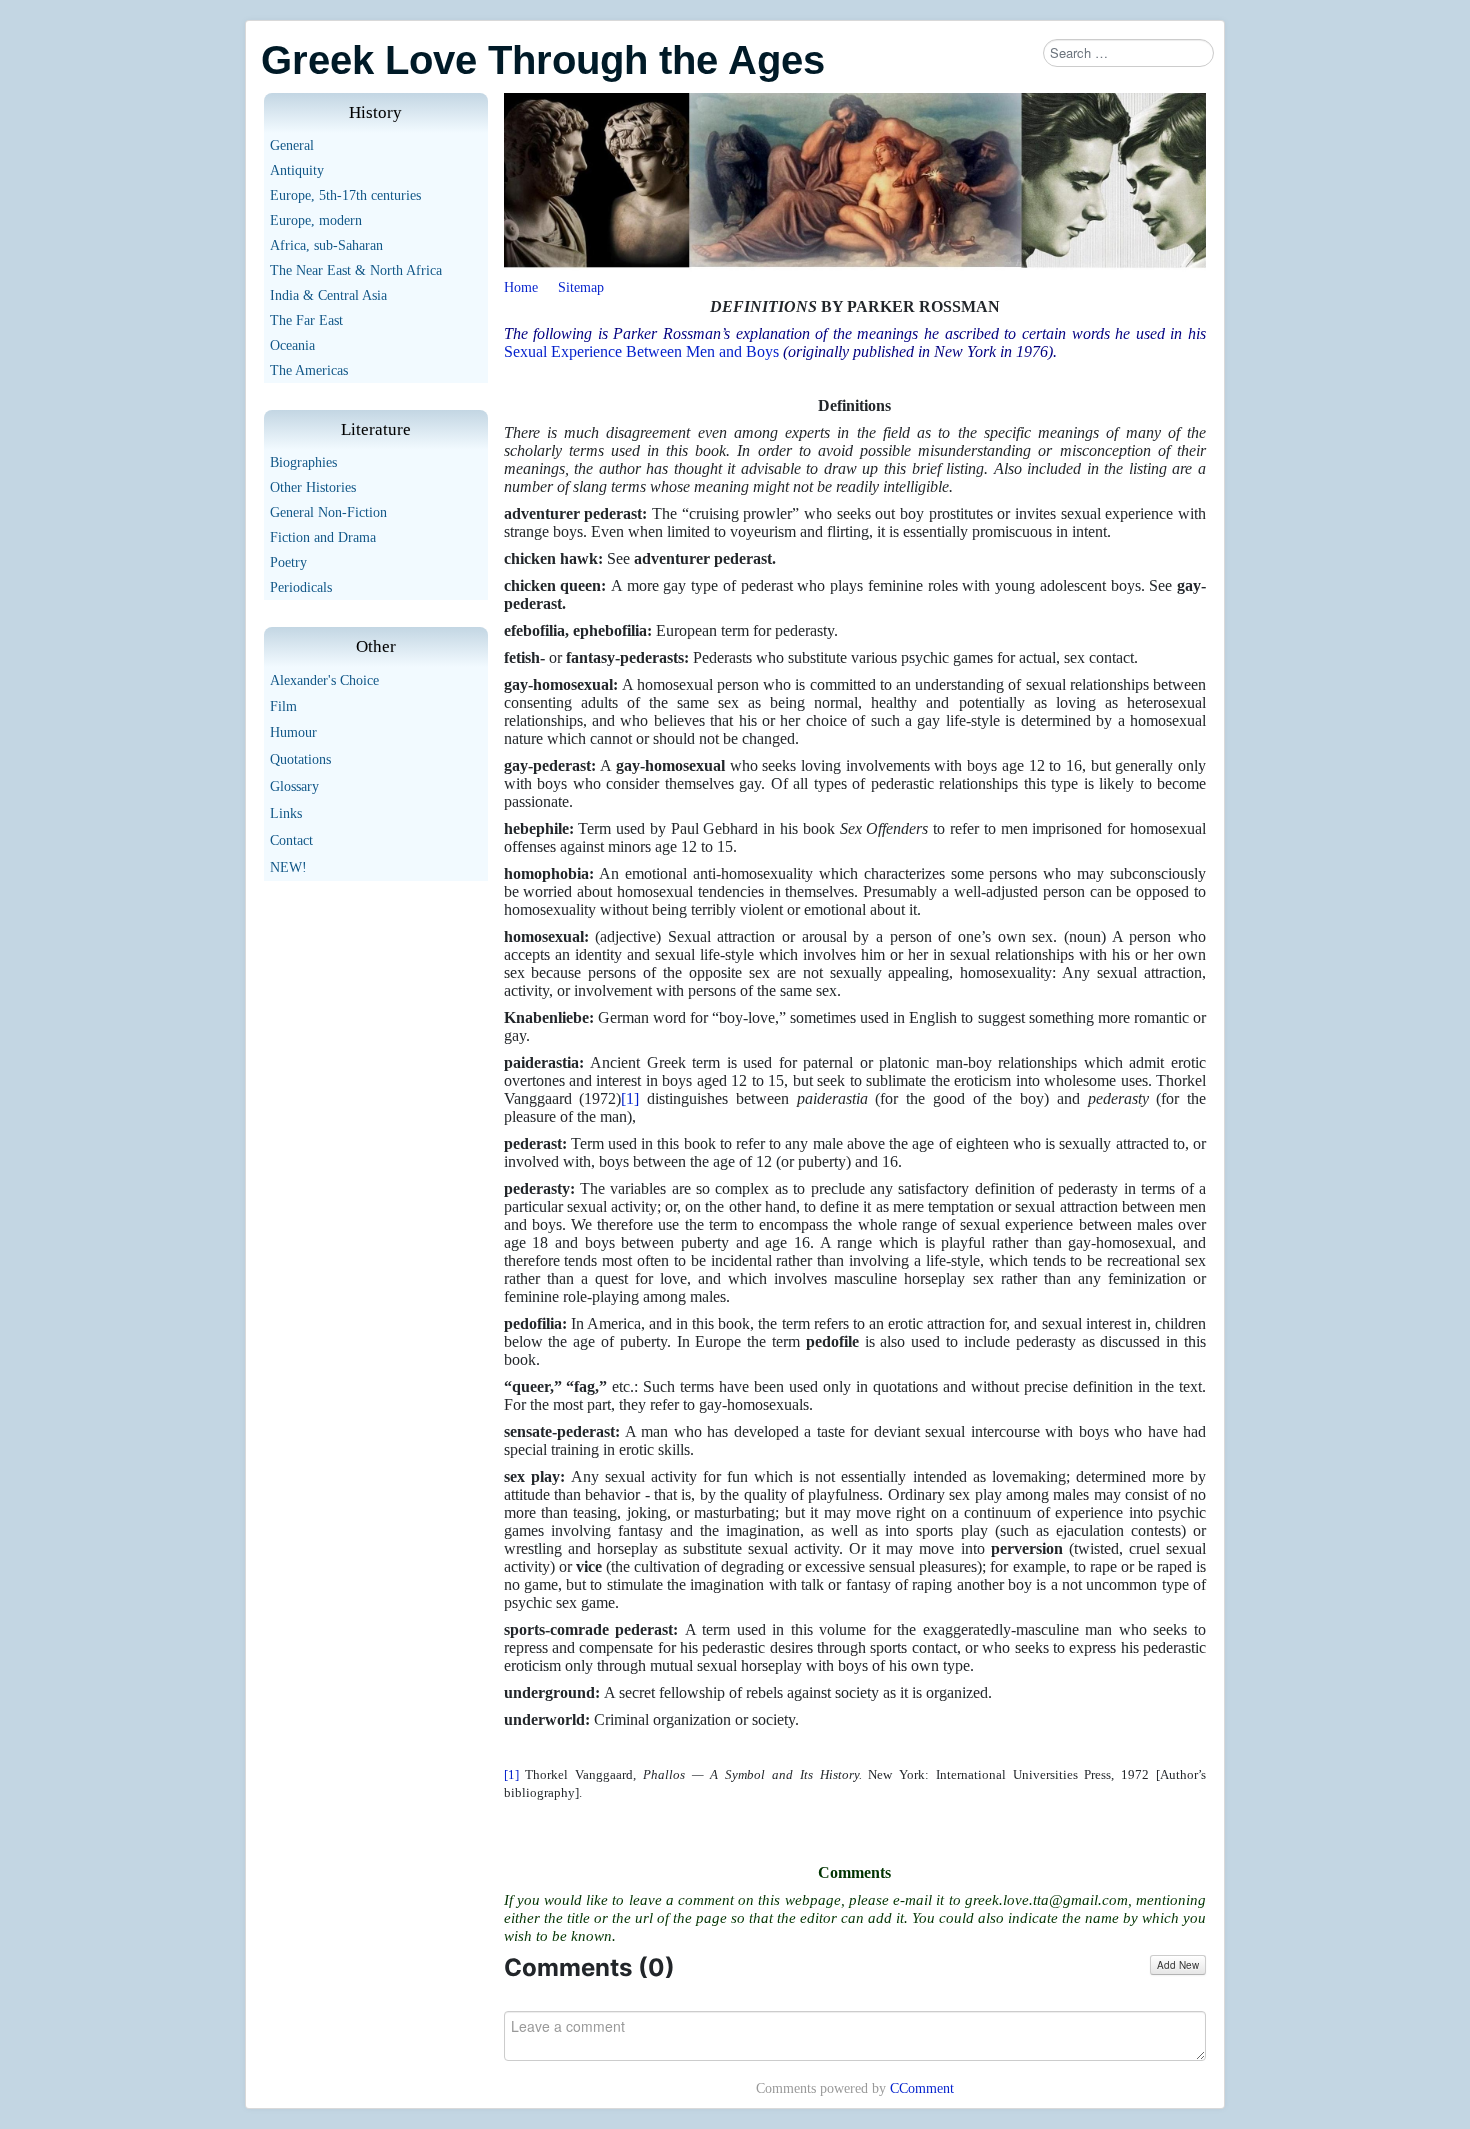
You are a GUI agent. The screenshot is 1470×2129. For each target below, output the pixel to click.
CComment (922, 2088)
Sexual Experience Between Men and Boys (641, 351)
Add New (1178, 1965)
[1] (630, 1098)
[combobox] (1128, 53)
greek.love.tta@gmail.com (1046, 1900)
